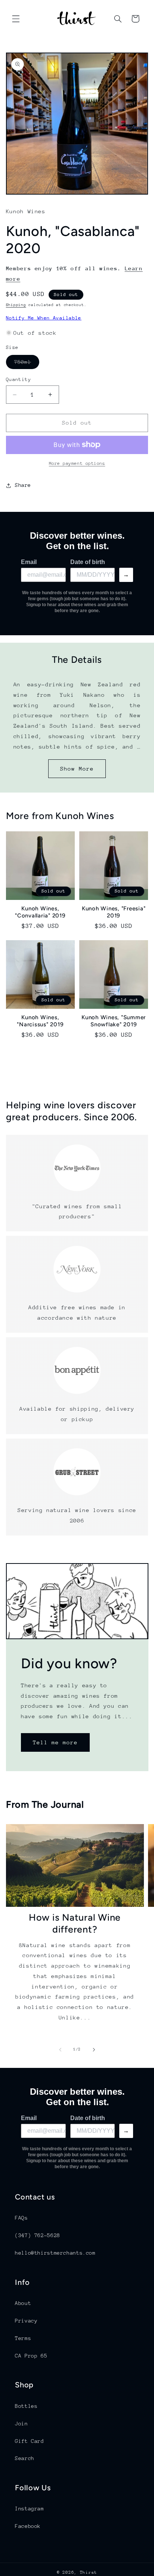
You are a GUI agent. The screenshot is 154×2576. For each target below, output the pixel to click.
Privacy (26, 2321)
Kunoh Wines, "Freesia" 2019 (114, 912)
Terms (23, 2338)
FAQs (21, 2218)
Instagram (30, 2509)
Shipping (16, 305)
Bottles (26, 2406)
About (23, 2303)
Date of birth (88, 562)
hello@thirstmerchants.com (55, 2253)
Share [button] (23, 485)
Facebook (28, 2526)
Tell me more (55, 1742)
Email (29, 562)
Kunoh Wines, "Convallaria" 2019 (40, 912)
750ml (27, 364)
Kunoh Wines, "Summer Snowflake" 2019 (114, 1021)
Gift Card (30, 2441)
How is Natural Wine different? (75, 1923)
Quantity (19, 379)
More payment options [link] (77, 463)
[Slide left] (60, 2050)
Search (25, 2458)
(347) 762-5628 (38, 2235)
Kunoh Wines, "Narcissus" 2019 (40, 1021)
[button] (16, 19)
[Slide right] (94, 2050)
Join (21, 2424)
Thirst (89, 2572)
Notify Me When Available (44, 318)
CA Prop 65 (31, 2356)
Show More (77, 769)
